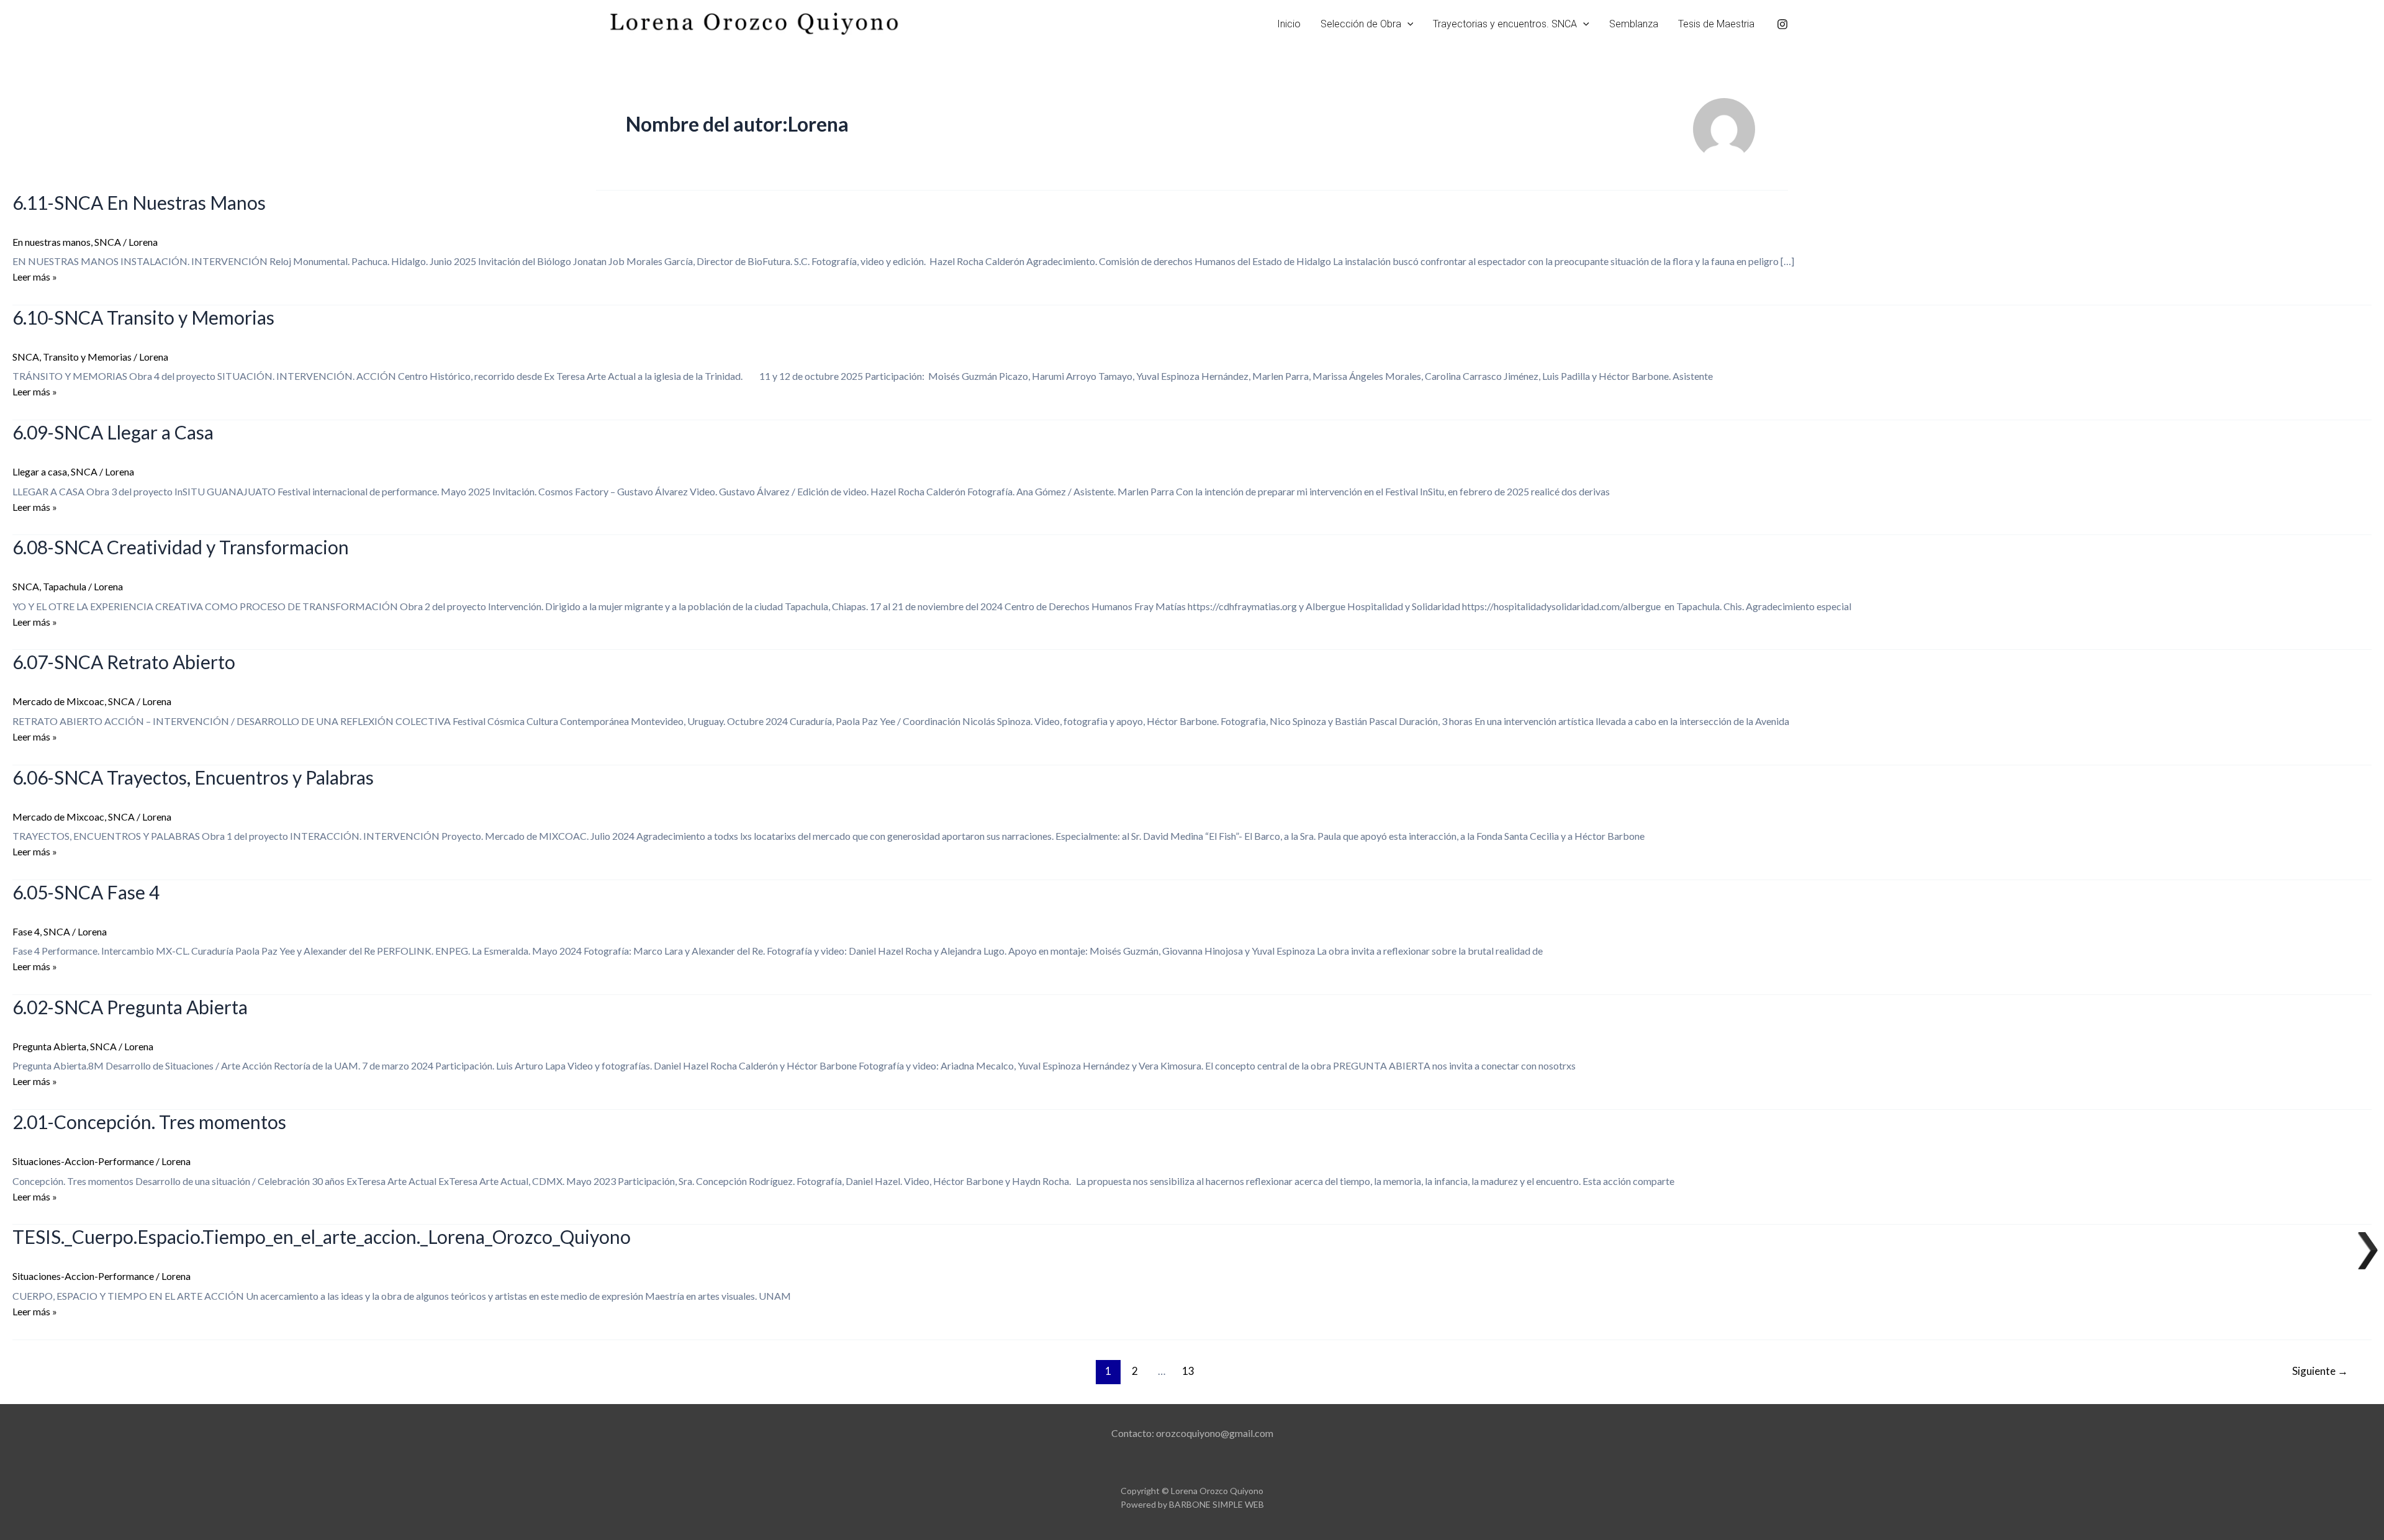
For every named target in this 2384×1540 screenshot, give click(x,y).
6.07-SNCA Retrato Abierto (124, 662)
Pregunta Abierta (49, 1046)
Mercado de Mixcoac (58, 701)
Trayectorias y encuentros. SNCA (1505, 24)
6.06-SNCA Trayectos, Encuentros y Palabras (193, 777)
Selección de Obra (1361, 24)
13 (1188, 1371)
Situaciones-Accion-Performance (83, 1161)
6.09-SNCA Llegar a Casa (113, 432)
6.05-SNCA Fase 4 (86, 892)
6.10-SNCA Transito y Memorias (143, 317)
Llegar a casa (40, 471)
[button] (1407, 24)
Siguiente (2320, 1371)
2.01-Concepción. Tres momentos (149, 1122)
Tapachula (65, 586)
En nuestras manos (52, 242)
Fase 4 (26, 931)
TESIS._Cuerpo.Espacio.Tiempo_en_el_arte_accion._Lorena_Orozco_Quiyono (322, 1236)
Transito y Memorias (87, 357)
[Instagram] (1782, 24)
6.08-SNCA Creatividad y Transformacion (181, 547)
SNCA (108, 242)
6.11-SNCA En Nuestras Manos (139, 202)
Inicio (1289, 24)
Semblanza (1634, 24)
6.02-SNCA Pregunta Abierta (130, 1007)
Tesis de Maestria (1716, 24)
